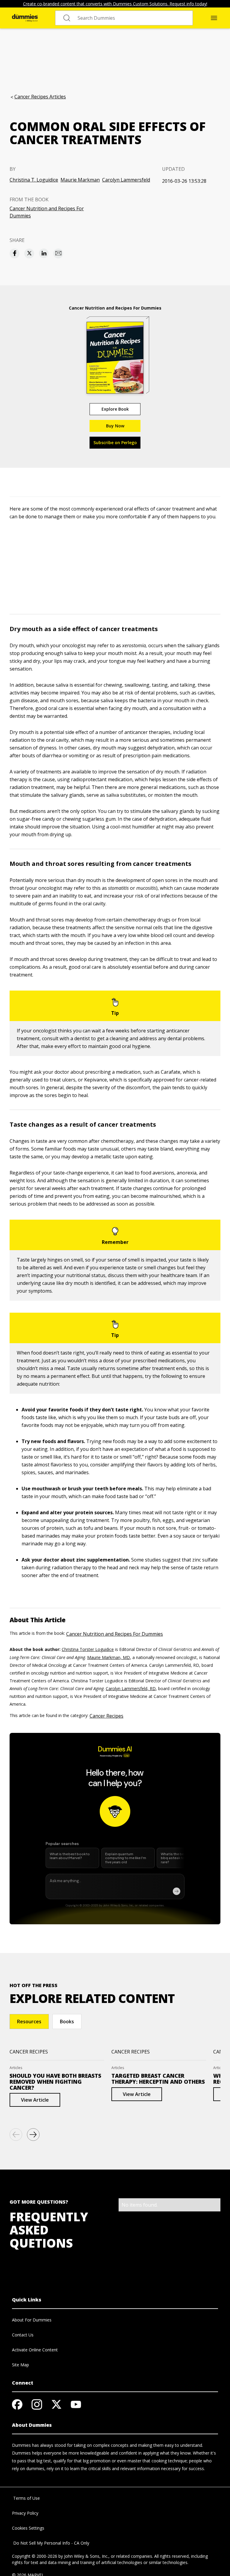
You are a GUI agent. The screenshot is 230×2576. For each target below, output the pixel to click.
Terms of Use (26, 2498)
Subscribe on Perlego (115, 442)
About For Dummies (32, 2320)
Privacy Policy (25, 2513)
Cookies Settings (28, 2528)
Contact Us (23, 2335)
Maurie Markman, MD (109, 1657)
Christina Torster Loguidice (88, 1649)
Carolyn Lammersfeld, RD (131, 1688)
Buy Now (115, 426)
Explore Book (115, 409)
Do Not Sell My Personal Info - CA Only (51, 2543)
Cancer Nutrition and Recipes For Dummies (47, 212)
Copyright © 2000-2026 (35, 2556)
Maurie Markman (80, 180)
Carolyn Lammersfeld (126, 180)
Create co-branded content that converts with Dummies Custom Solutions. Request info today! (115, 4)
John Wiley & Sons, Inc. (86, 2556)
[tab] (29, 2022)
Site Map (21, 2365)
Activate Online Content (35, 2350)
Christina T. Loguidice (34, 180)
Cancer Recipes (106, 1716)
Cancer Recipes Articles (40, 97)
